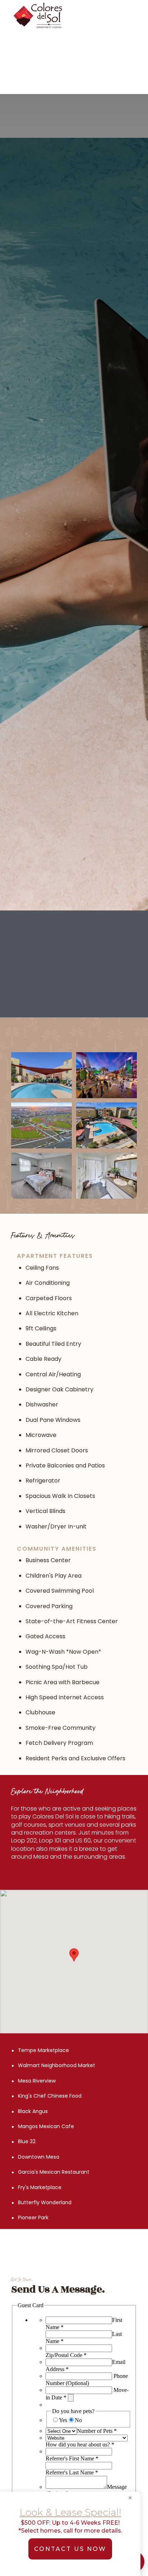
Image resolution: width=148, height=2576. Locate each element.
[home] (63, 16)
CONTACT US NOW (70, 2549)
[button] (130, 16)
